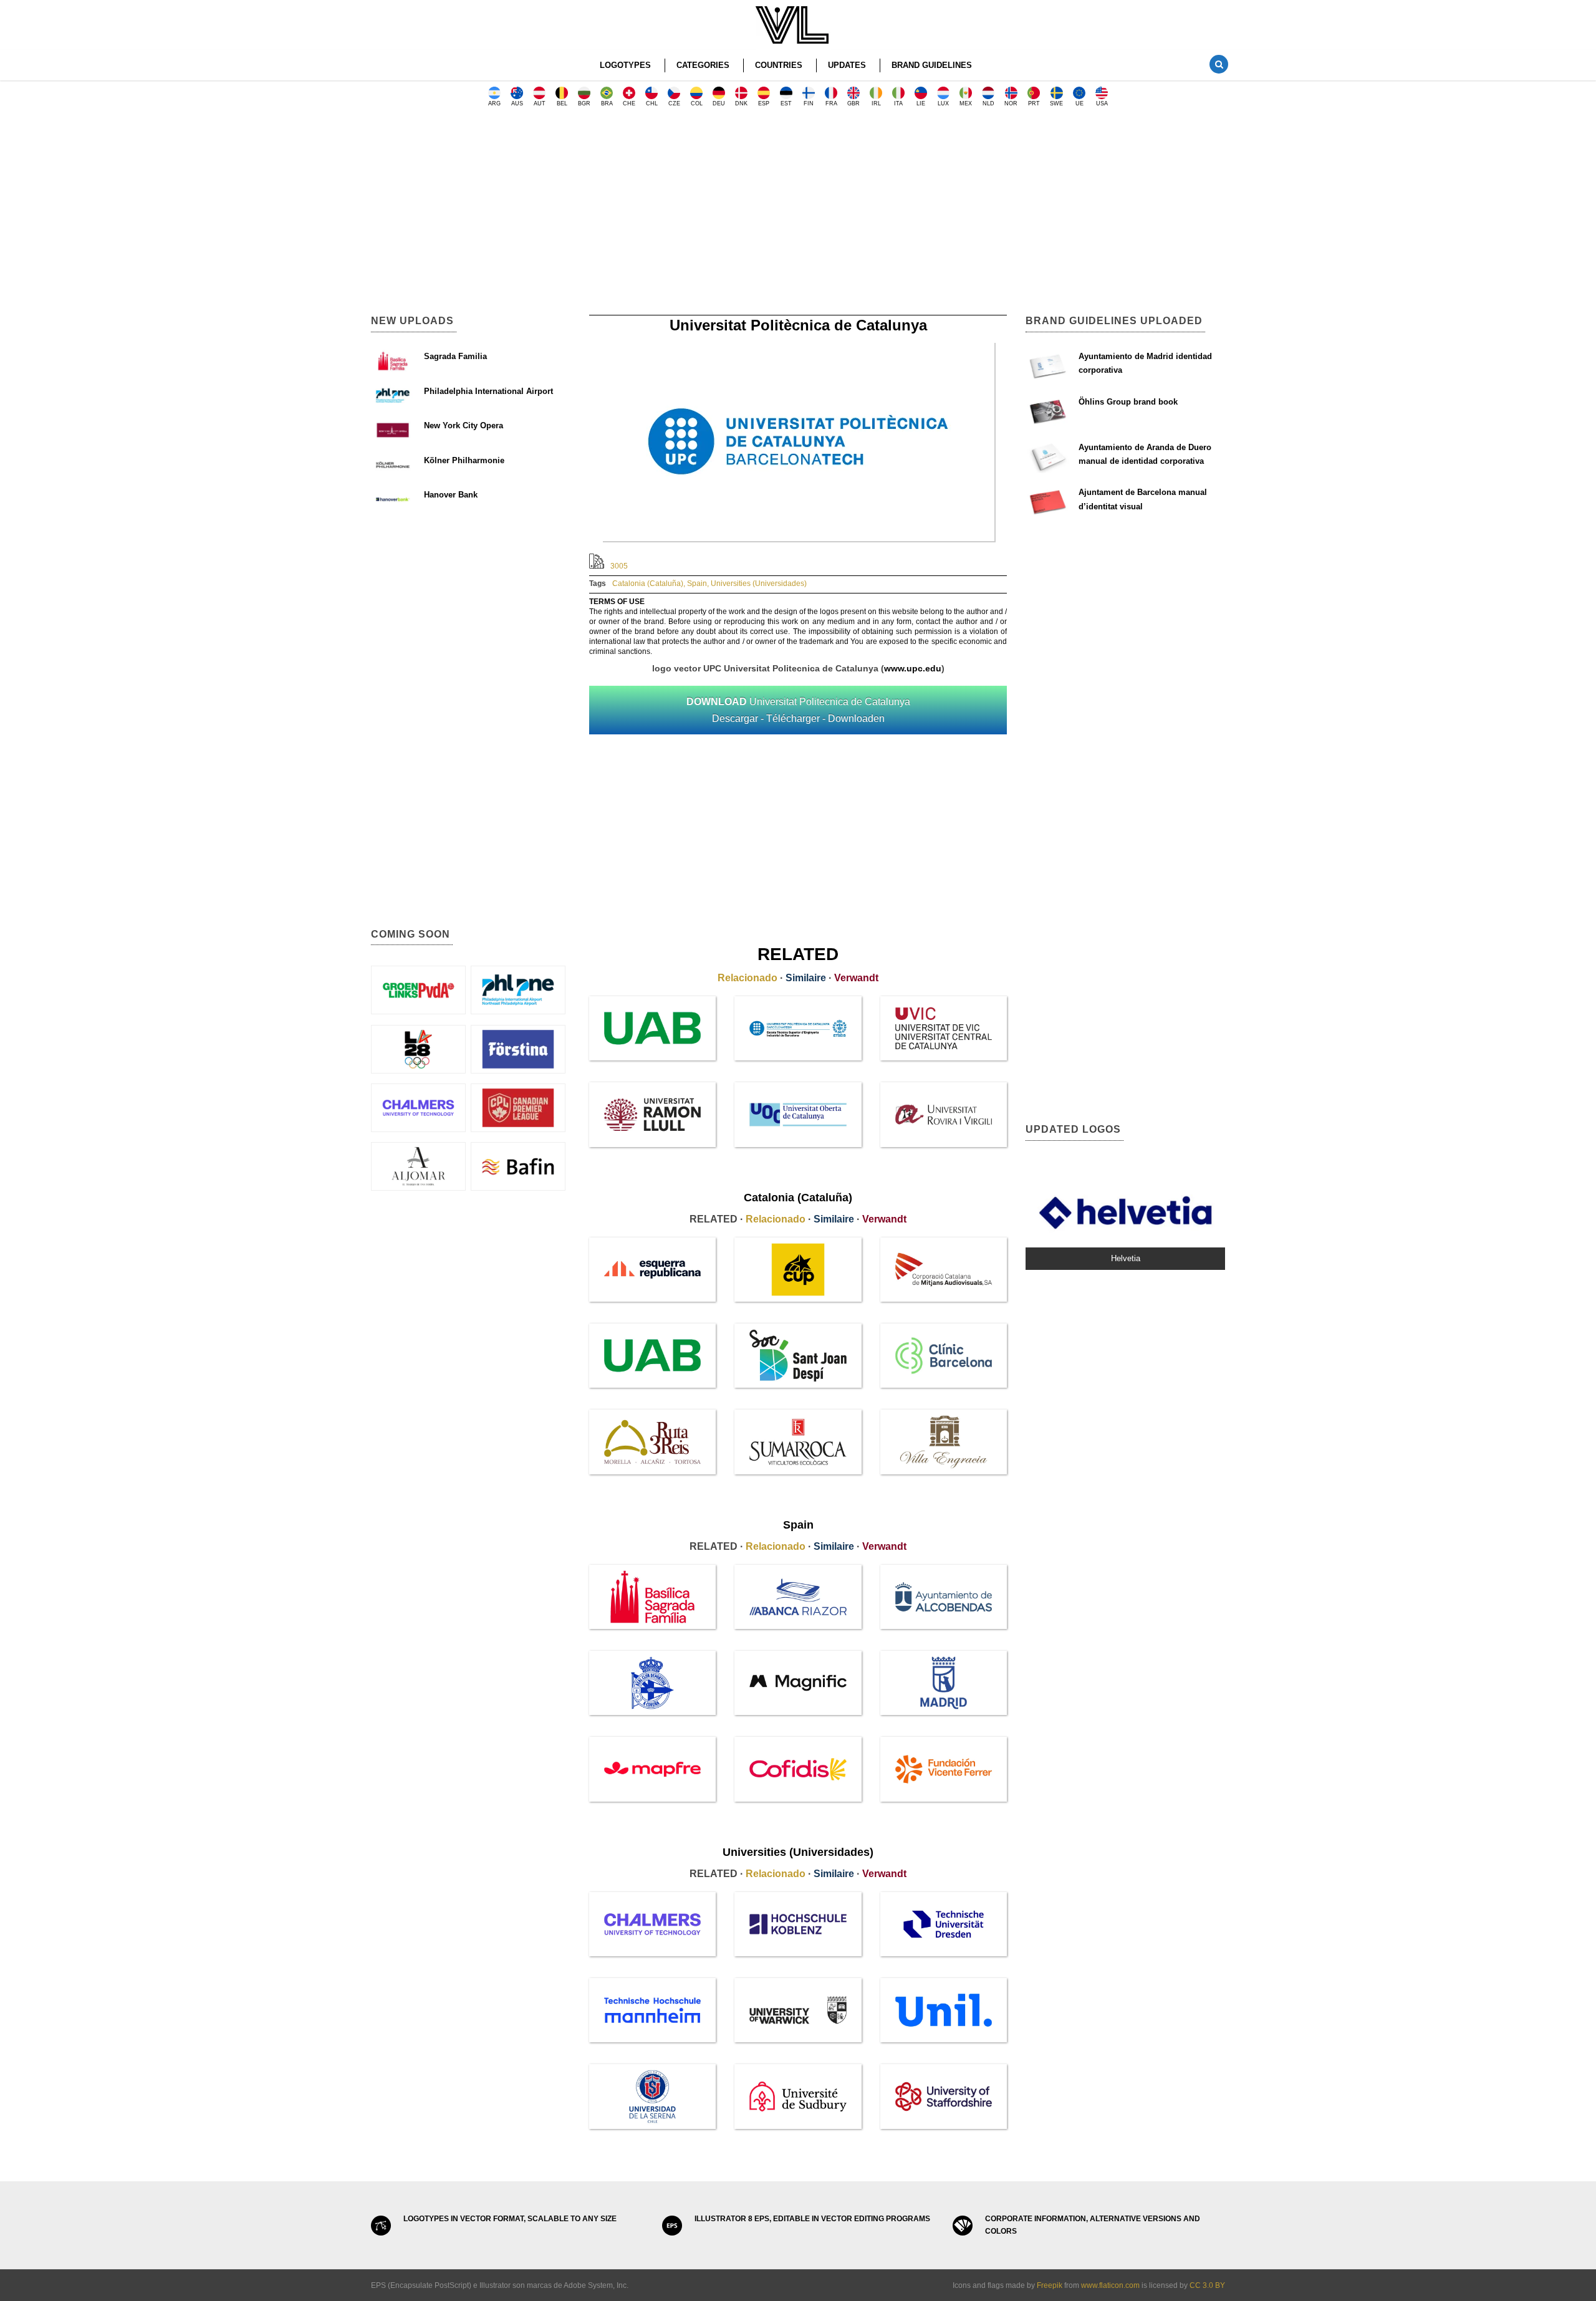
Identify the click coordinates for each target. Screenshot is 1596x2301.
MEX (966, 103)
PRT (1034, 103)
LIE (921, 103)
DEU (719, 103)
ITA (898, 103)
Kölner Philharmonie (464, 460)
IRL (876, 103)
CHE (629, 103)
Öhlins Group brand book (1128, 402)
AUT (540, 103)
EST (786, 103)
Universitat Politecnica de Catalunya (798, 710)
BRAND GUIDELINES (932, 65)
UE (1079, 103)
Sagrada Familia (455, 356)
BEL (562, 103)
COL (697, 103)
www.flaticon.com (1110, 2285)
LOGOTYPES (625, 65)
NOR (1011, 103)
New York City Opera (464, 425)
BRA (607, 103)
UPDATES (847, 65)
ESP (764, 103)
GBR (853, 103)
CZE (674, 103)
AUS (517, 103)
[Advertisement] (798, 215)
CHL (652, 103)
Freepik (1050, 2285)
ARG (494, 103)
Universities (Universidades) (759, 584)
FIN (809, 103)
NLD (988, 103)
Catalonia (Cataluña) (648, 584)
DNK (741, 103)
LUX (943, 103)
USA (1102, 103)
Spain (697, 584)
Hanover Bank (451, 495)
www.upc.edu (913, 668)
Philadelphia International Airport (488, 391)
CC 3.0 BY (1207, 2285)
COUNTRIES (779, 65)
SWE (1056, 103)
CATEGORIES (703, 65)
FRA (831, 103)
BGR (584, 103)
